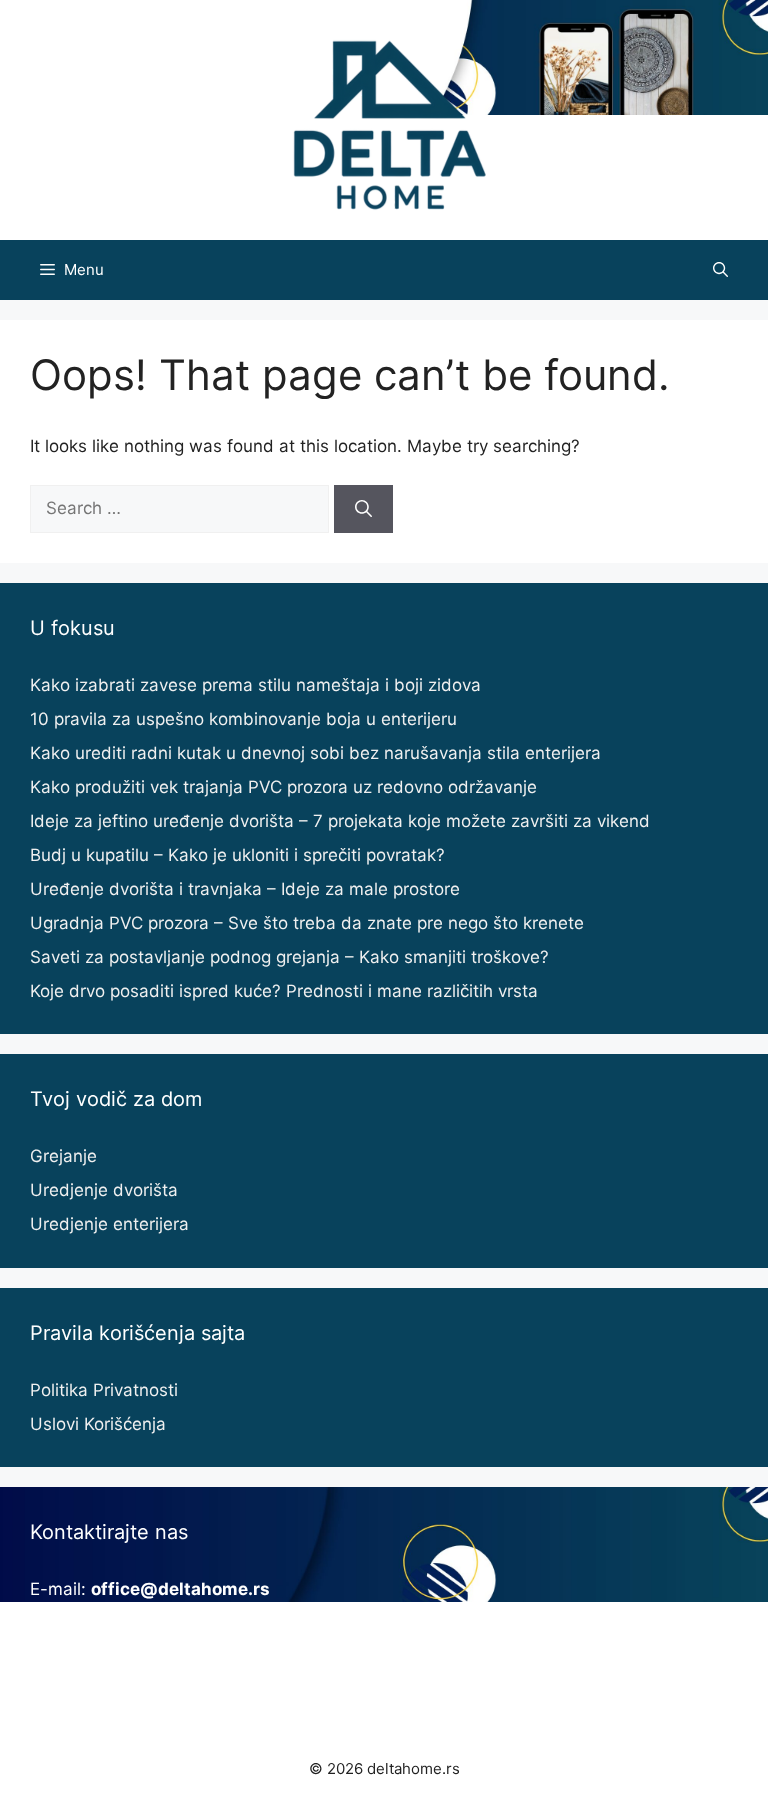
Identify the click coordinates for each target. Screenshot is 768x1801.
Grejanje (63, 1156)
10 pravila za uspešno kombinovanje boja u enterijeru (243, 719)
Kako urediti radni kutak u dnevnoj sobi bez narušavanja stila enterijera (315, 753)
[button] (720, 270)
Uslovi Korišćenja (98, 1424)
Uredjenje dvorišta (104, 1190)
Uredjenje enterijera (109, 1224)
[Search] (363, 509)
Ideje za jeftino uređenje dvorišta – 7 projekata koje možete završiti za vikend (340, 821)
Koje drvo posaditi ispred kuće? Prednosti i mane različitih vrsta (284, 991)
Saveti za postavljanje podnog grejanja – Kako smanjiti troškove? (289, 957)
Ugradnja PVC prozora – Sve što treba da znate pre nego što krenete (307, 923)
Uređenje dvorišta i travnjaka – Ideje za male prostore (245, 889)
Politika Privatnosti (104, 1390)
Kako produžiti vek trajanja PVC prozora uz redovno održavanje (283, 787)
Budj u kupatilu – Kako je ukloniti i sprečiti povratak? (237, 855)
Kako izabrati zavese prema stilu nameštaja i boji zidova (255, 685)
